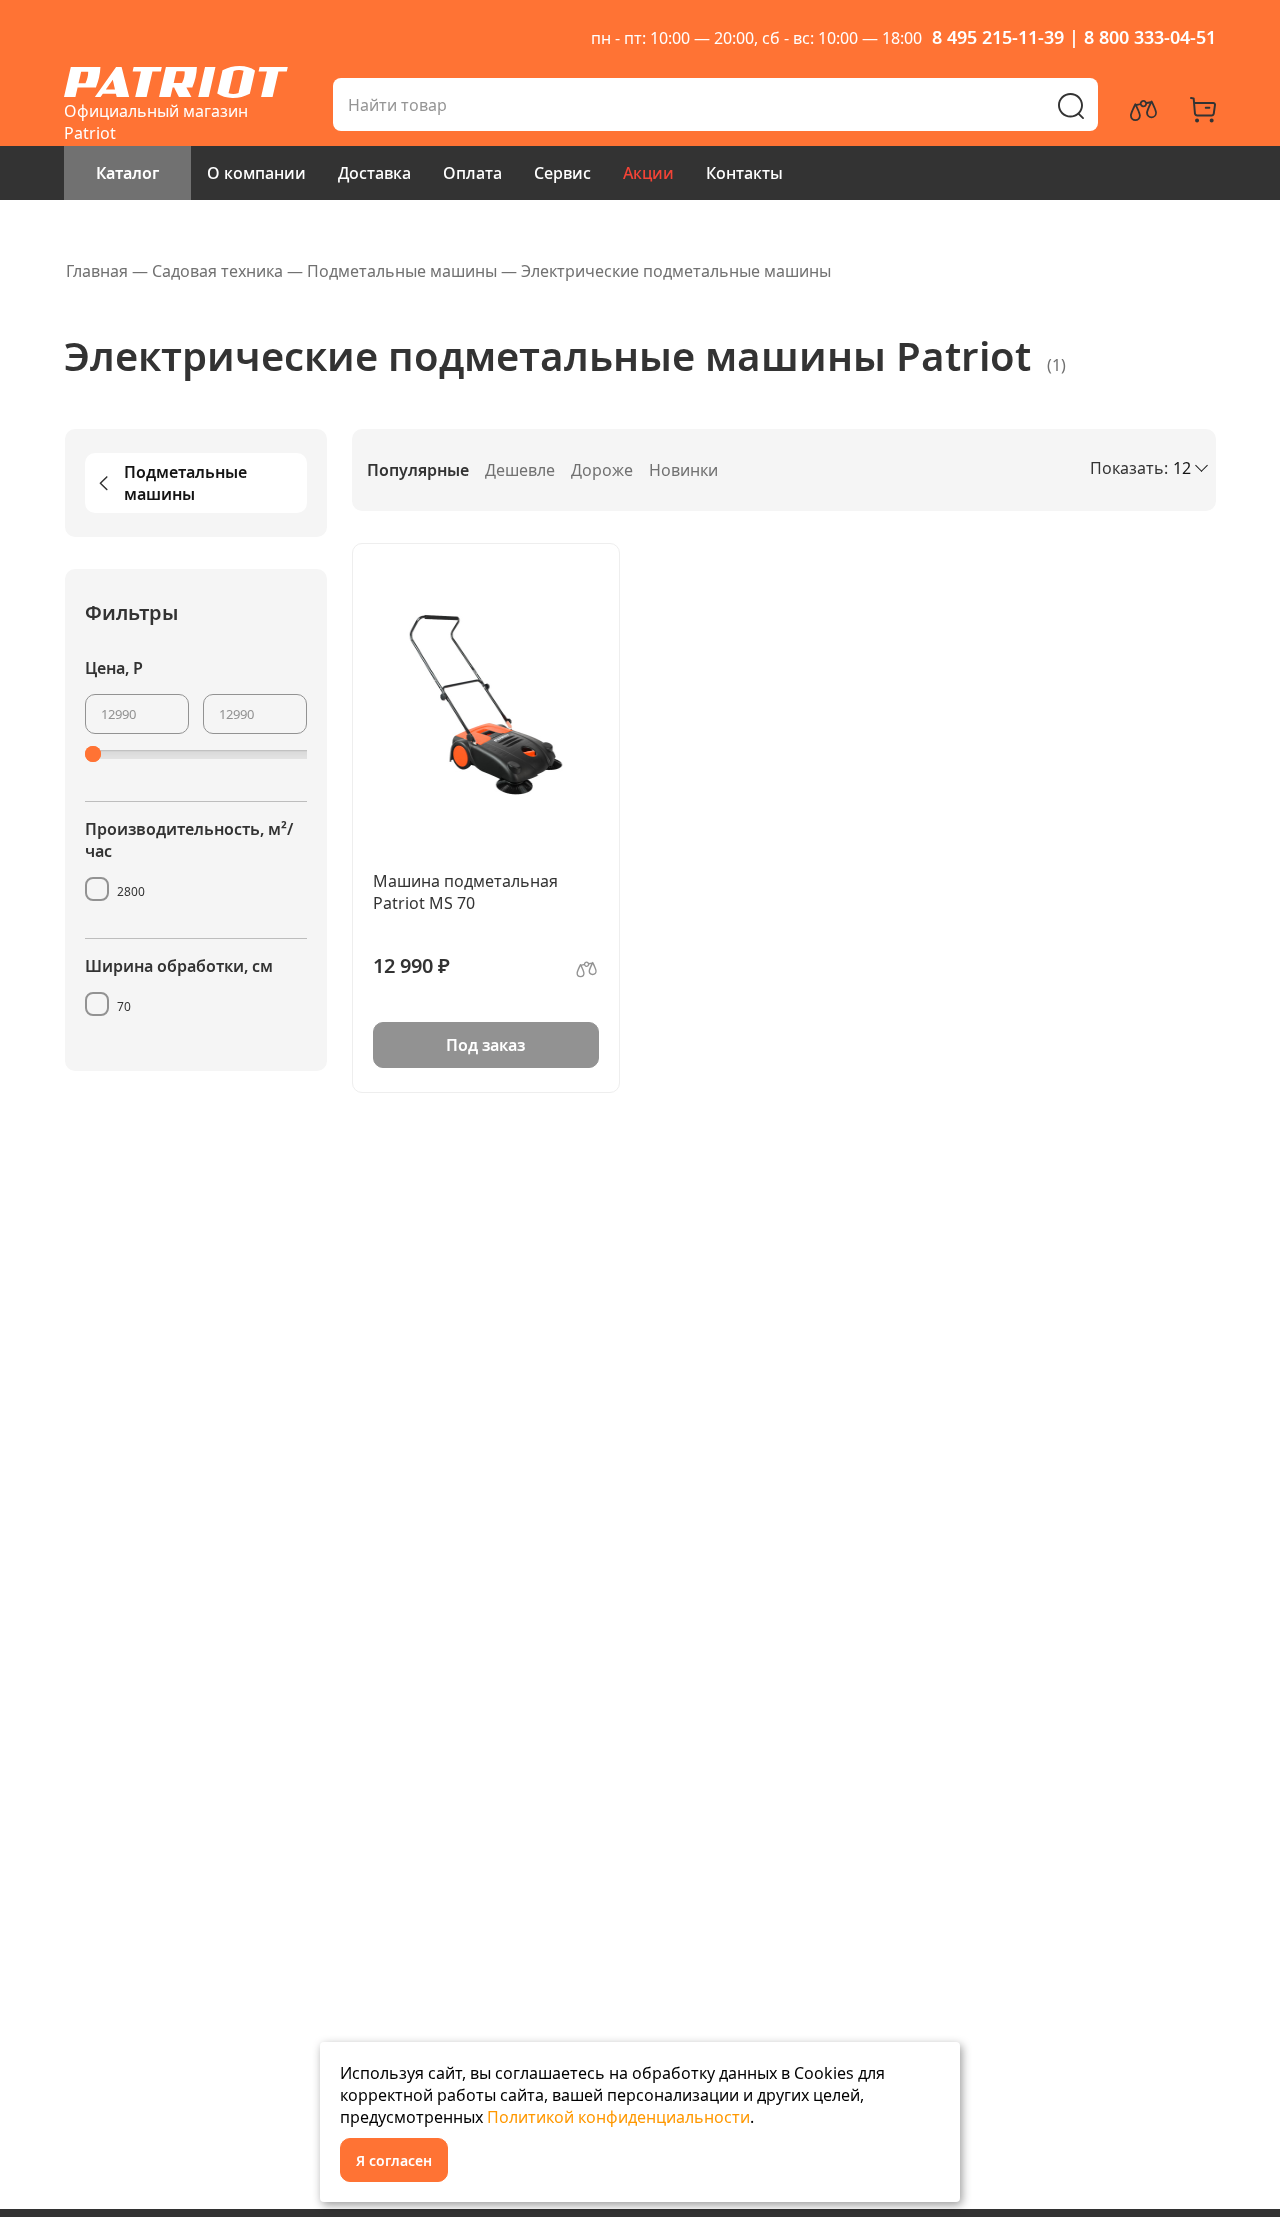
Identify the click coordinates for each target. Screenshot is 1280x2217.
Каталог (127, 173)
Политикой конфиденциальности (618, 2117)
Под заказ (485, 1045)
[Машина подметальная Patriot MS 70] (486, 704)
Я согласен (394, 2160)
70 (124, 1006)
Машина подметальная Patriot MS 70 (465, 892)
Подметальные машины (185, 483)
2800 (131, 891)
